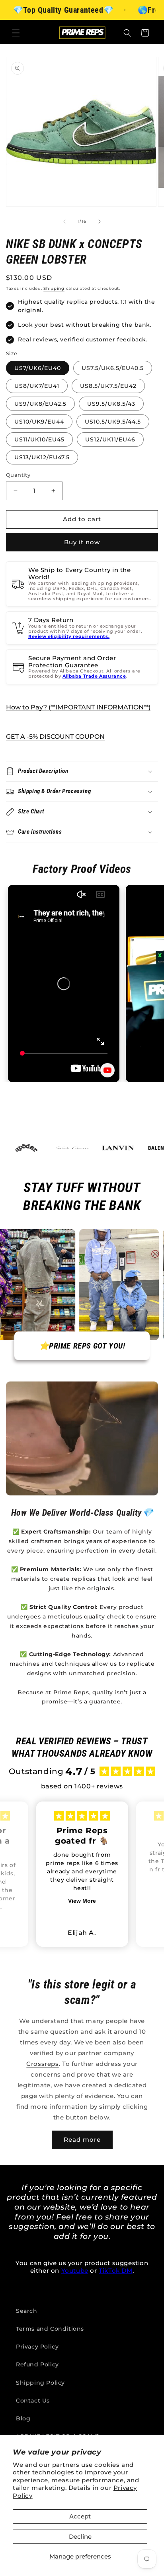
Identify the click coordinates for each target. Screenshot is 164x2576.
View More (82, 1901)
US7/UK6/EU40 (38, 368)
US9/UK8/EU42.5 (40, 404)
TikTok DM (115, 2271)
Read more (82, 2140)
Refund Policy (37, 2364)
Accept (80, 2516)
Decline (80, 2537)
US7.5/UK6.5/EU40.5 (113, 368)
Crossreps (42, 2064)
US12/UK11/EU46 (110, 439)
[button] (16, 33)
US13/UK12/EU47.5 (42, 457)
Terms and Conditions (50, 2329)
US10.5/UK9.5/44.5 (113, 422)
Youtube (75, 2271)
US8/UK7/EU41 (37, 386)
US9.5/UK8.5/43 (111, 404)
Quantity (18, 475)
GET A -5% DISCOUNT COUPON (55, 737)
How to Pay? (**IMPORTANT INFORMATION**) (78, 707)
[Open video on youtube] (107, 1070)
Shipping (54, 288)
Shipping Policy (40, 2383)
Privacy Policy (37, 2347)
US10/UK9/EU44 (39, 422)
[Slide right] (100, 222)
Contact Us (33, 2401)
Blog (23, 2418)
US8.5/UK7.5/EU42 (108, 386)
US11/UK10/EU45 (39, 439)
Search (27, 2311)
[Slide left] (64, 222)
